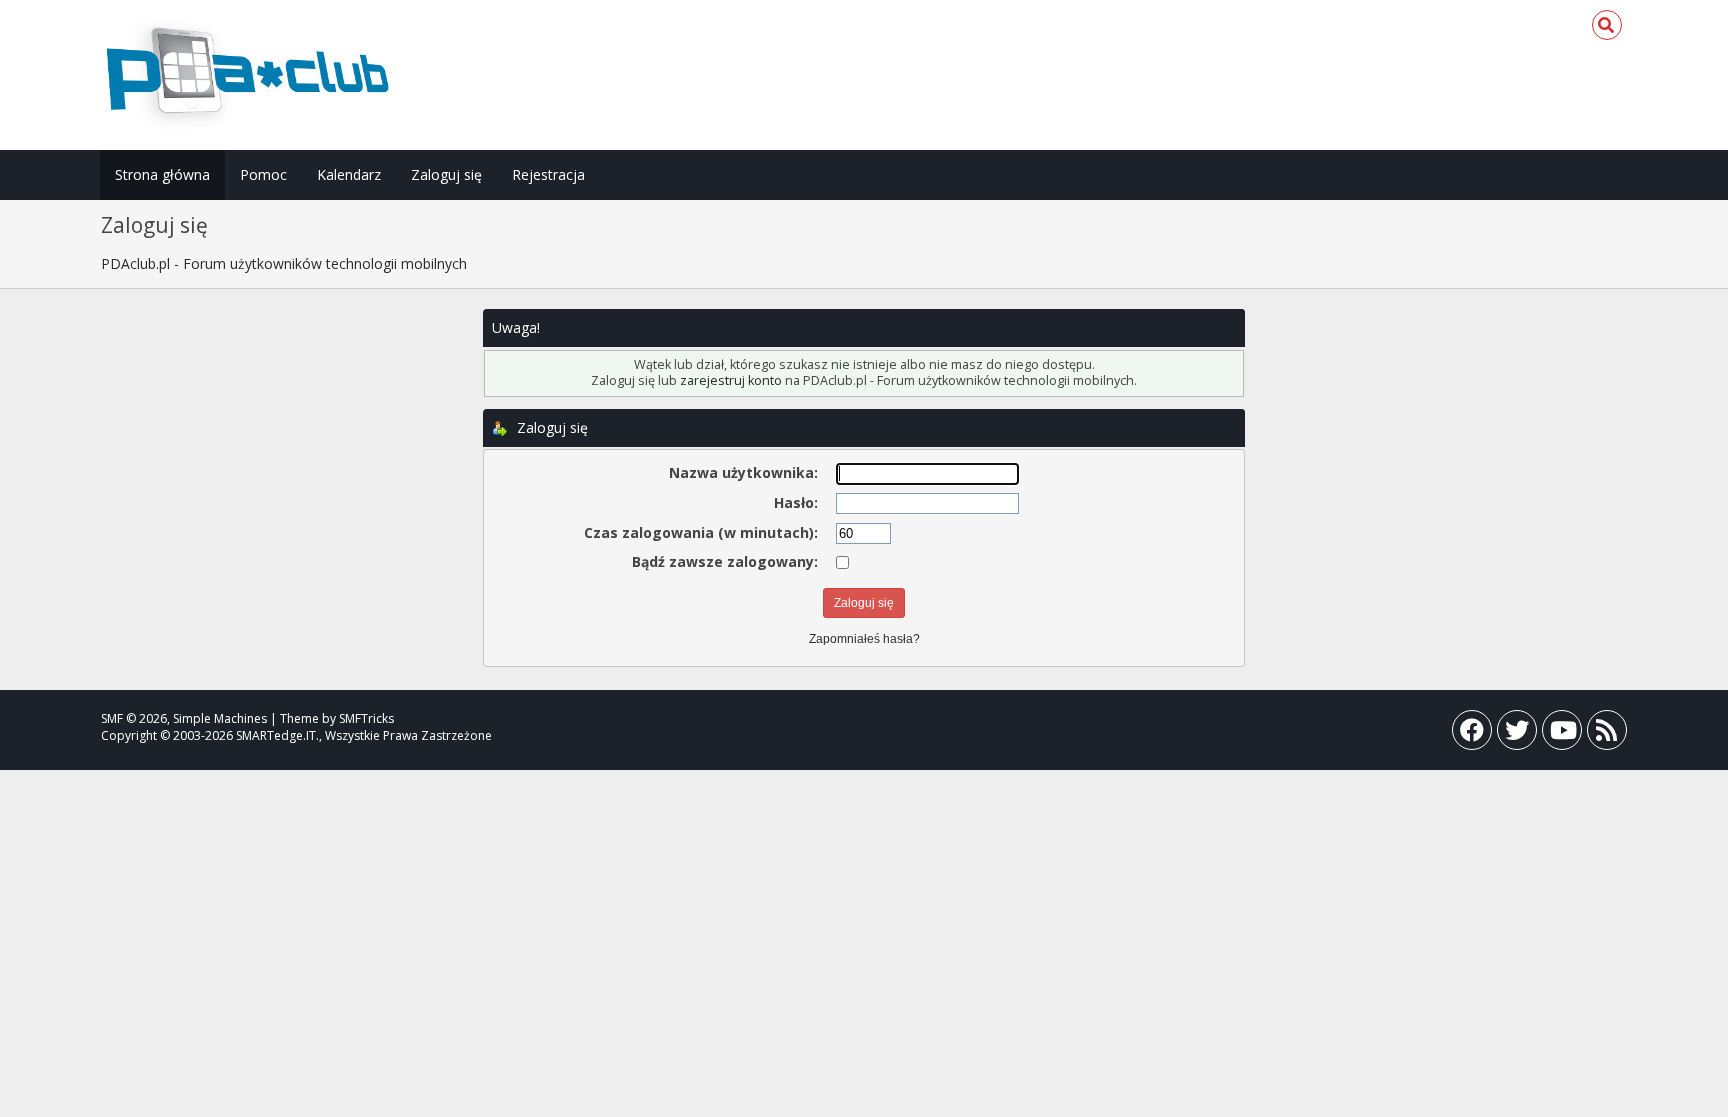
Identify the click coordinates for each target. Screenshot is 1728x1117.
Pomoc (263, 174)
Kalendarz (349, 174)
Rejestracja (548, 174)
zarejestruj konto (731, 380)
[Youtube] (1562, 734)
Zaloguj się (446, 174)
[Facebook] (1472, 734)
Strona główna (162, 174)
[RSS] (1607, 734)
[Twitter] (1517, 734)
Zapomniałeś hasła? (864, 639)
